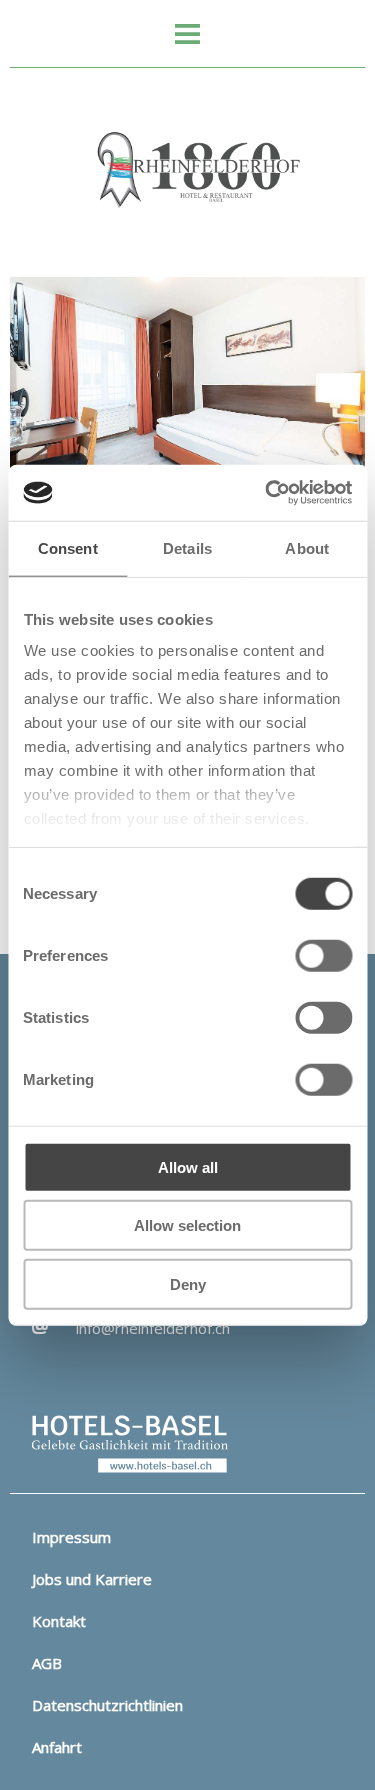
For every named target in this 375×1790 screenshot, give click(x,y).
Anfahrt (57, 1747)
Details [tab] (187, 547)
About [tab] (307, 547)
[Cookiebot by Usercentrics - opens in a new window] (267, 493)
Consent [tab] (68, 547)
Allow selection (187, 1225)
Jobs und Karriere (92, 1579)
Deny (188, 1283)
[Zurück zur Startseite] (187, 170)
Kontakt (59, 1621)
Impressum (71, 1537)
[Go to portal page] (130, 1443)
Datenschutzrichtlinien (107, 1705)
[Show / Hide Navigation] (187, 34)
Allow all (188, 1166)
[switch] (323, 955)
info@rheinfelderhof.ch (153, 1328)
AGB (47, 1663)
